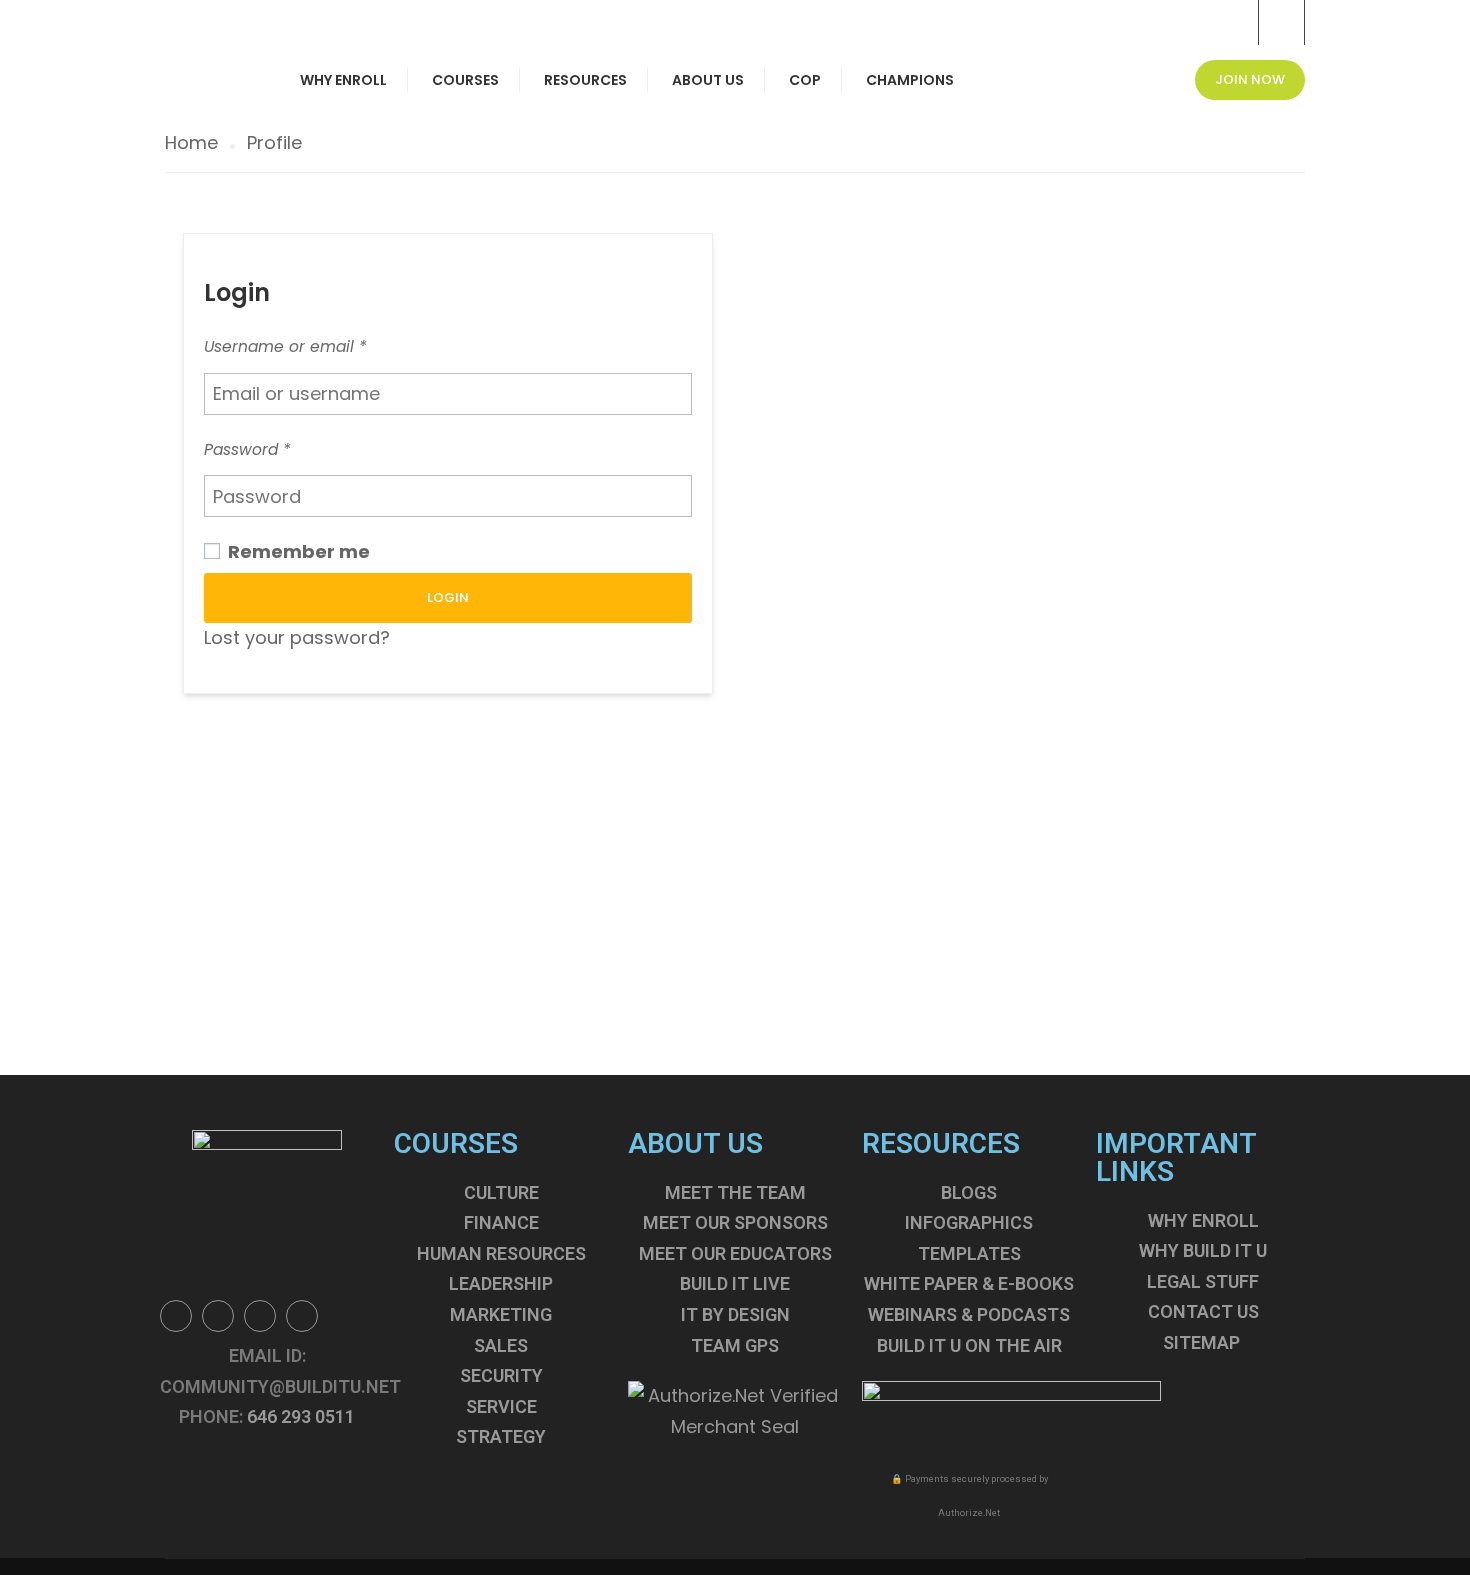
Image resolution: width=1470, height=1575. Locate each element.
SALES (501, 1345)
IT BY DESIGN (735, 1314)
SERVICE (501, 1406)
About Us (708, 80)
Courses (465, 80)
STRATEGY (501, 1436)
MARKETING (501, 1314)
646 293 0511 (301, 1416)
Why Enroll (343, 80)
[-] (207, 15)
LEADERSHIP (501, 1283)
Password (247, 449)
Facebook (176, 1316)
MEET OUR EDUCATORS (735, 1253)
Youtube (302, 1316)
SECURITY (501, 1375)
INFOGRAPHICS (969, 1222)
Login (448, 597)
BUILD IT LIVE (735, 1283)
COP (805, 80)
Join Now (1250, 79)
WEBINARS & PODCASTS (969, 1314)
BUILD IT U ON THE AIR (969, 1345)
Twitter (218, 1316)
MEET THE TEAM (735, 1192)
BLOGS (969, 1192)
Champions (910, 80)
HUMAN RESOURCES (501, 1253)
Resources (585, 80)
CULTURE (501, 1192)
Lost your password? (297, 637)
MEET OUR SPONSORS (735, 1222)
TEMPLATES (969, 1253)
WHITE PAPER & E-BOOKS (969, 1283)
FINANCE (501, 1222)
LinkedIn (260, 1316)
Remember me (297, 551)
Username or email (285, 346)
